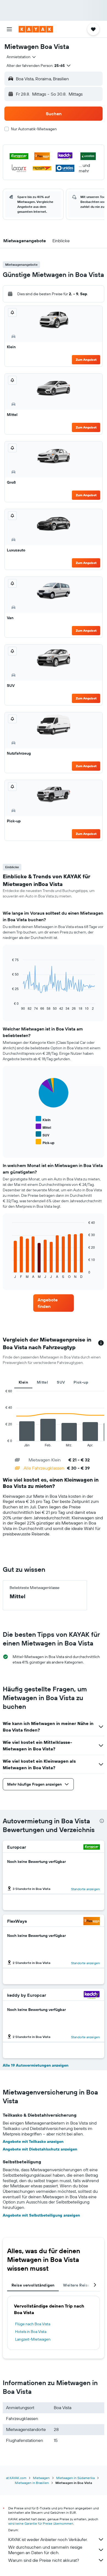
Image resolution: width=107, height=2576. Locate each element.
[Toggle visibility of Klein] (43, 1119)
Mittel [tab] (42, 1382)
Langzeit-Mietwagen (33, 2339)
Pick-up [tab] (81, 1382)
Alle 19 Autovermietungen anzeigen (36, 2065)
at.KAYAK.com (16, 2478)
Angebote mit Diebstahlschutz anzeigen (40, 2149)
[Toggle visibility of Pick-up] (45, 1142)
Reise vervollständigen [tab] (33, 2285)
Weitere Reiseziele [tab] (81, 2285)
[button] (9, 29)
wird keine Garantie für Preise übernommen (41, 2523)
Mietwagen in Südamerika (75, 2478)
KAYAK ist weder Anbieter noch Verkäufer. (48, 2539)
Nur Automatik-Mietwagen (34, 129)
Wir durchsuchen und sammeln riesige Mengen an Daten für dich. (45, 2550)
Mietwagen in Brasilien (32, 2483)
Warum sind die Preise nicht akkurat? (44, 2560)
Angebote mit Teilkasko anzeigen (33, 2141)
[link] (54, 1303)
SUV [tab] (61, 1382)
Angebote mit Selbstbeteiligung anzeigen (41, 2215)
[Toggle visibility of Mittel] (43, 1127)
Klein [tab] (23, 1382)
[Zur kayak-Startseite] (36, 29)
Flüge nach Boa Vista (33, 2324)
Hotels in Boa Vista (31, 2332)
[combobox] (22, 57)
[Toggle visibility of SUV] (43, 1134)
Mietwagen (41, 2478)
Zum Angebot (86, 360)
